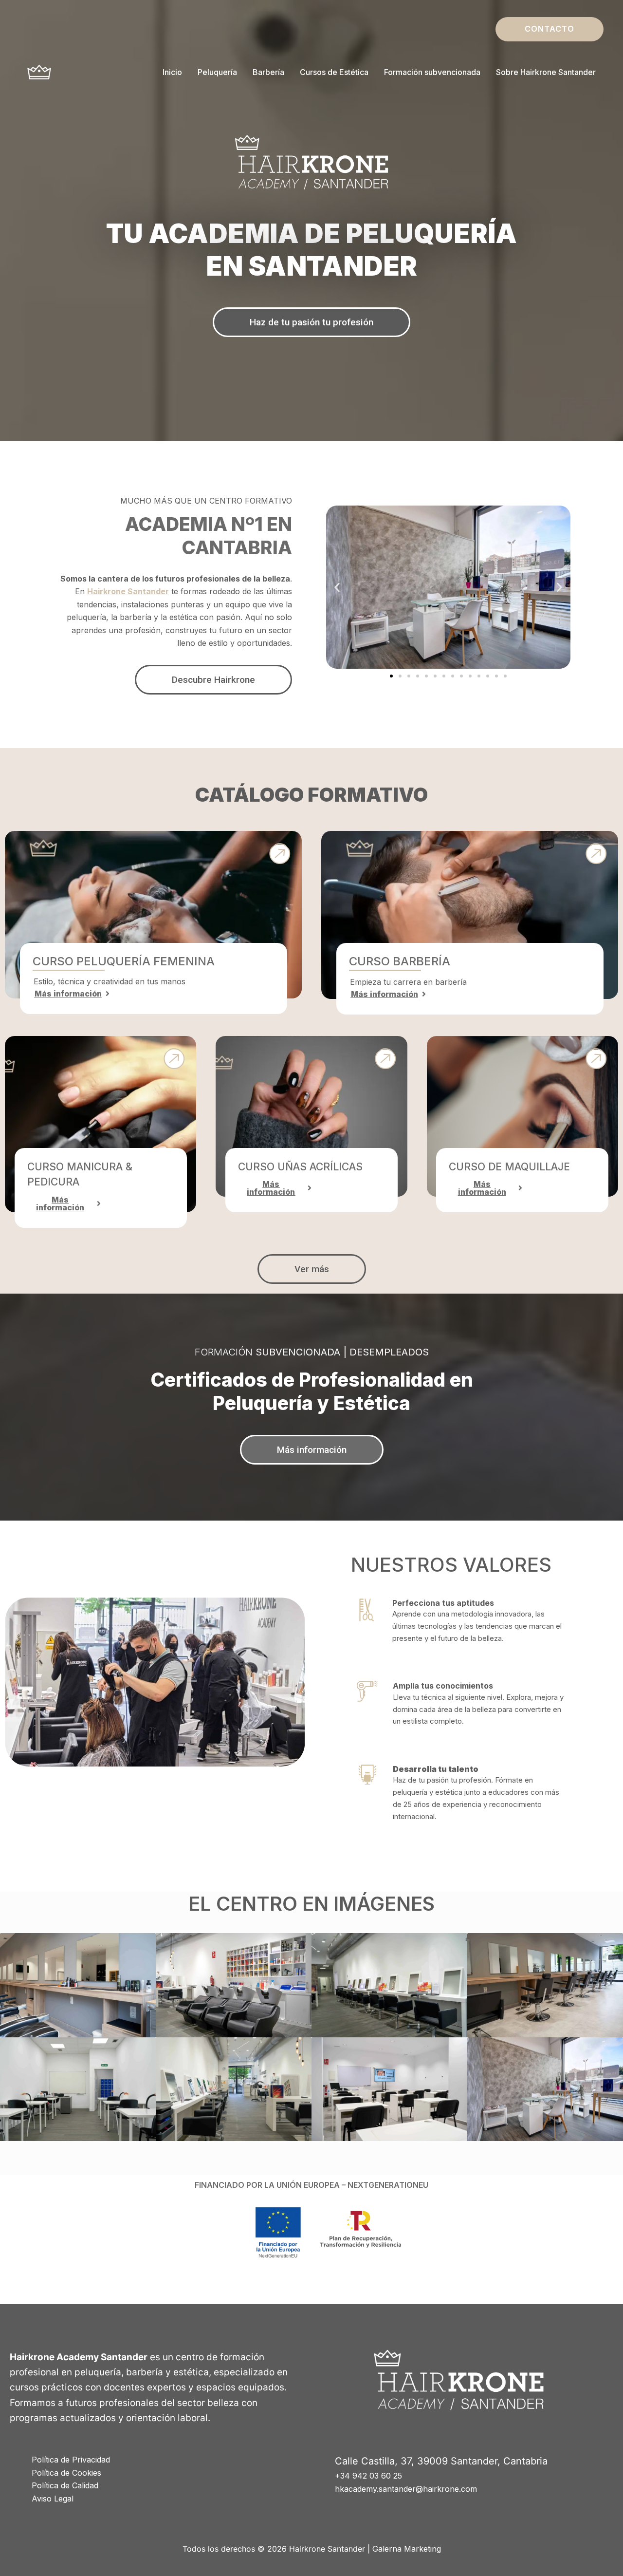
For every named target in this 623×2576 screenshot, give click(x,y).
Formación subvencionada (432, 72)
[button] (550, 29)
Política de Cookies (66, 2473)
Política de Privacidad (71, 2460)
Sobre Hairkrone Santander (546, 72)
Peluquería (217, 72)
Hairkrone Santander (128, 591)
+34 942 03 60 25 (368, 2476)
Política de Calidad (65, 2485)
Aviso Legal (53, 2499)
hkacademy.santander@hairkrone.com (406, 2489)
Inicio (172, 72)
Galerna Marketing (407, 2549)
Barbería (268, 72)
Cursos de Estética (334, 72)
